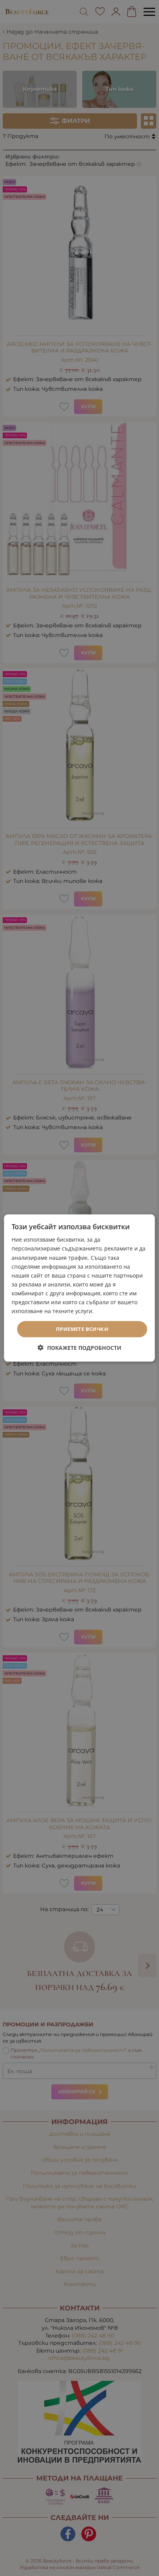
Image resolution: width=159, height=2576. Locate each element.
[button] (80, 1347)
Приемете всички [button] (82, 1329)
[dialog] (79, 1288)
